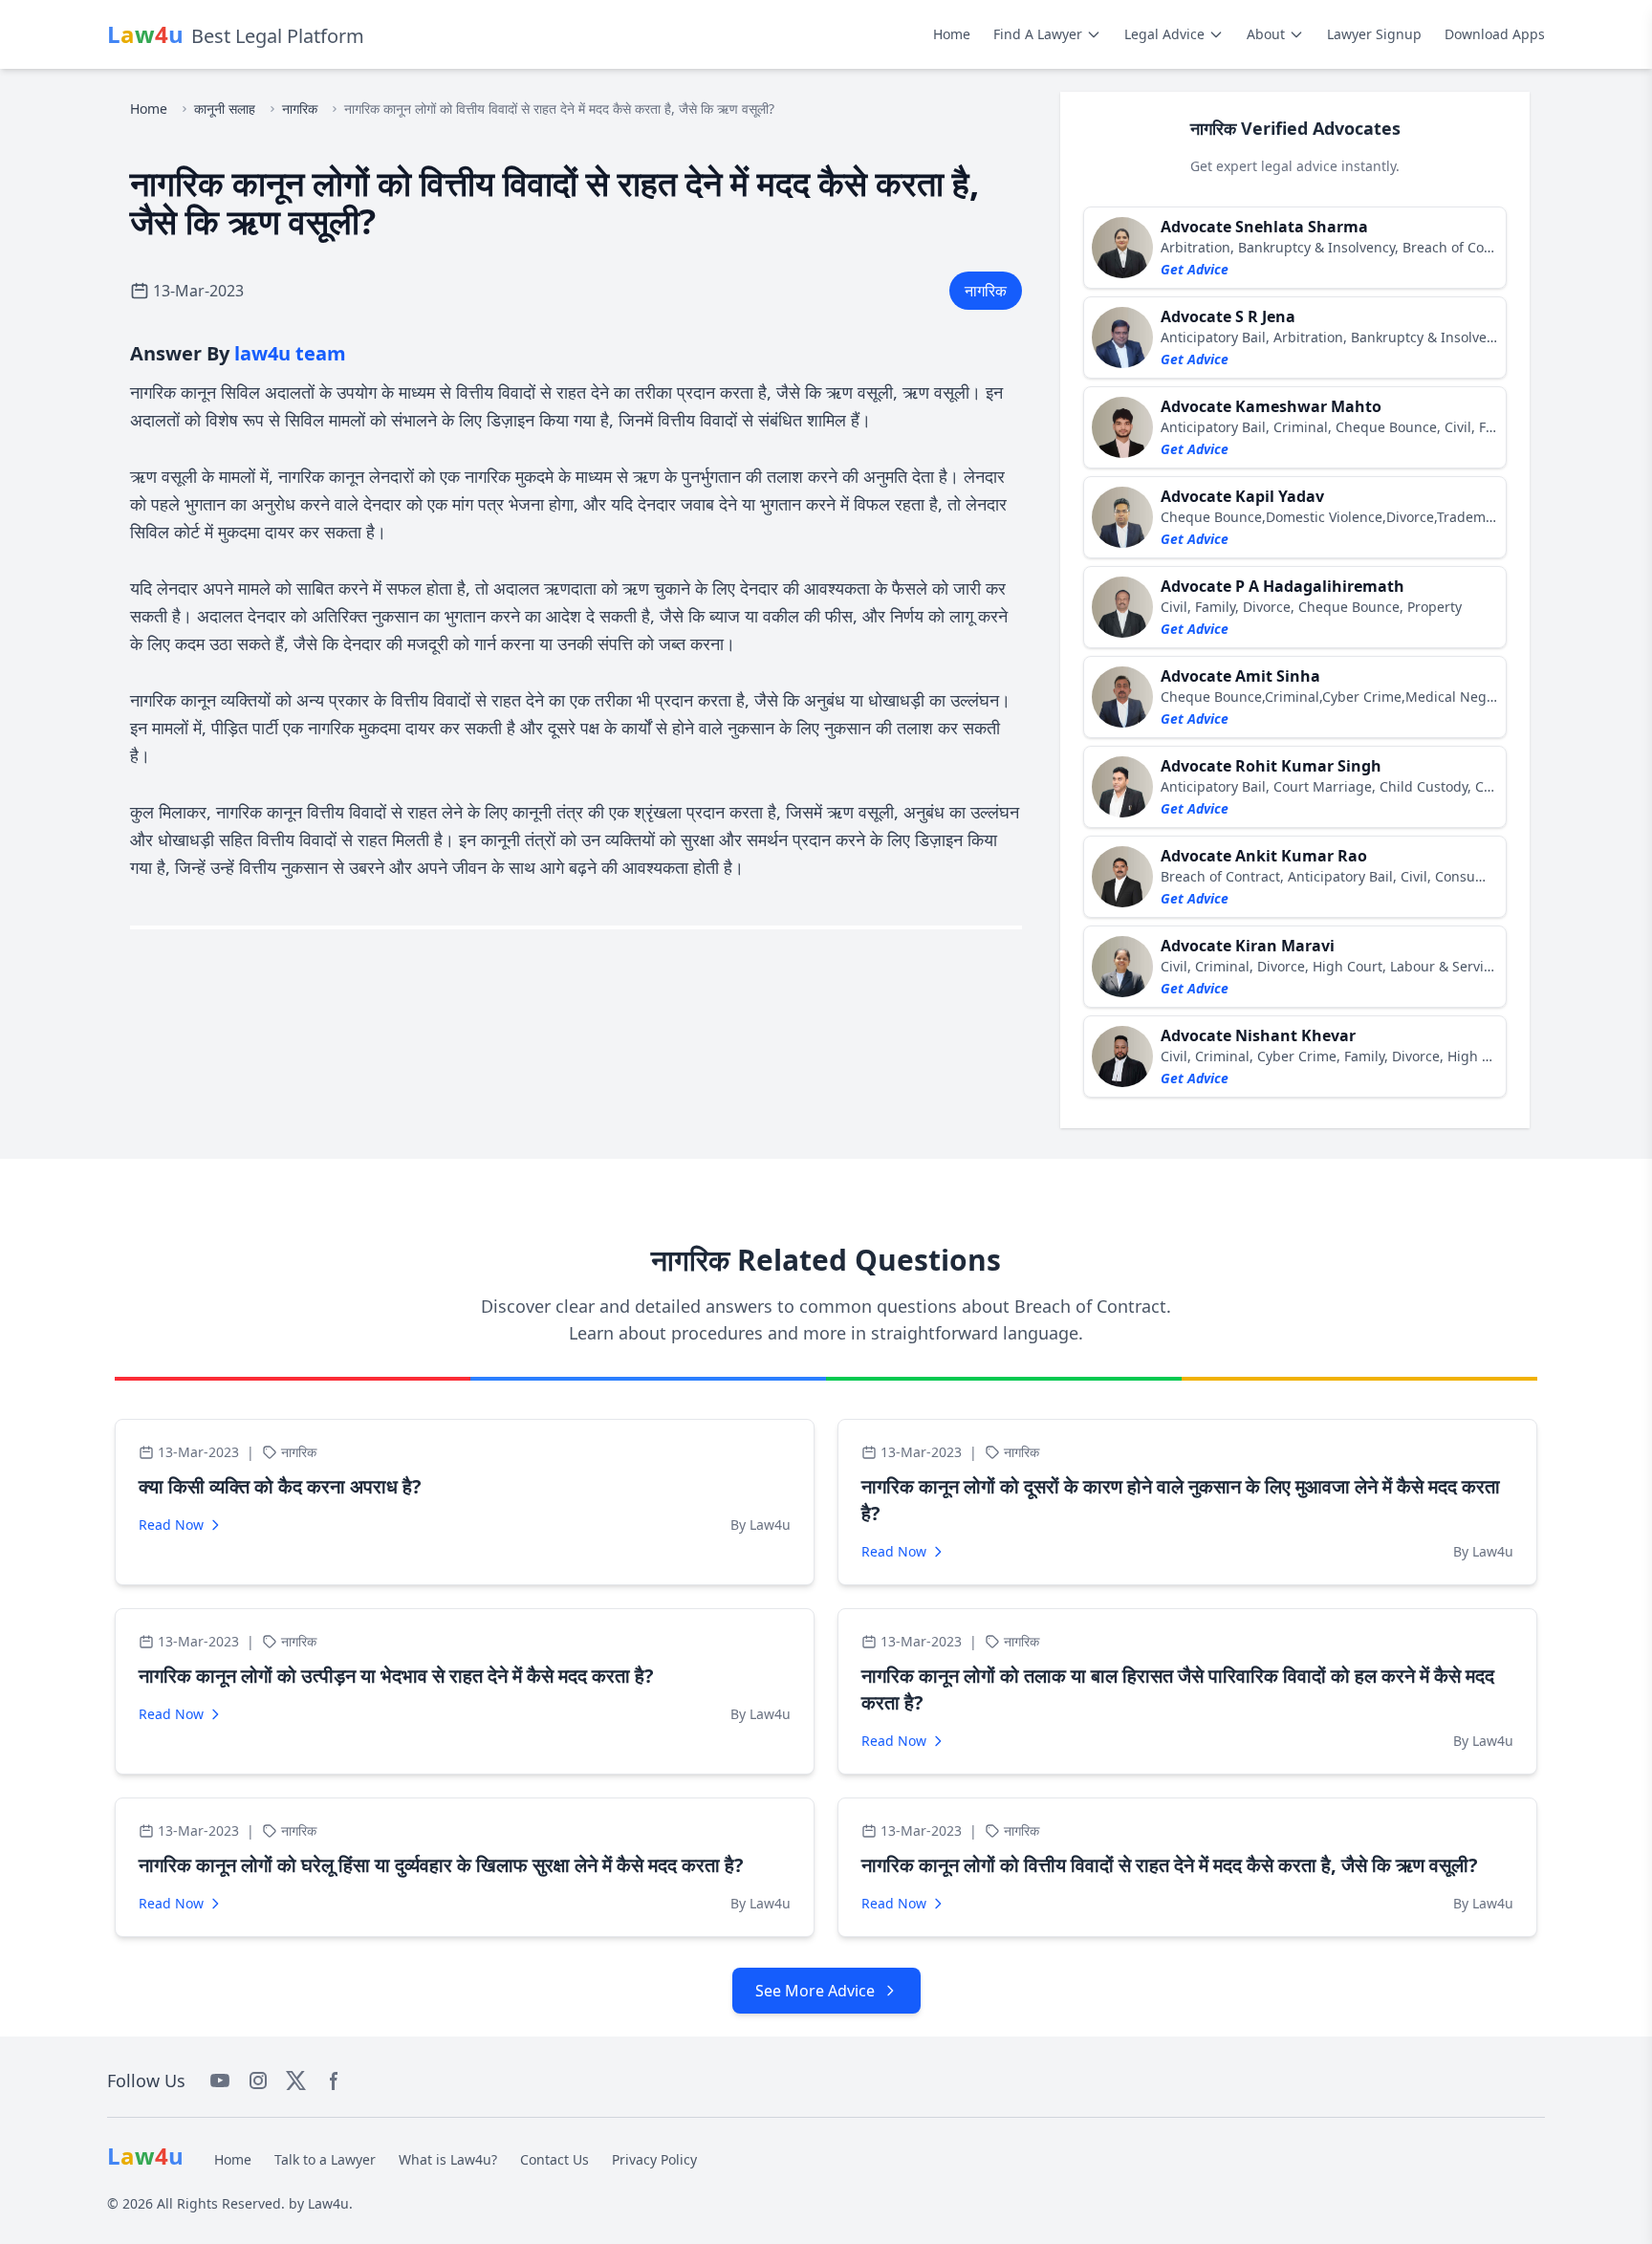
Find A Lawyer (1038, 34)
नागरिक (300, 109)
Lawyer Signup (1374, 34)
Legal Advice (1164, 34)
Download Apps (1495, 34)
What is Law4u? (448, 2159)
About (1266, 34)
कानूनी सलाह (225, 109)
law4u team (290, 353)
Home (952, 34)
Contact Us (554, 2159)
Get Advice (1195, 269)
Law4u (328, 2203)
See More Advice (815, 1991)
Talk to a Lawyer (325, 2159)
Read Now (171, 1525)
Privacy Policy (654, 2159)
